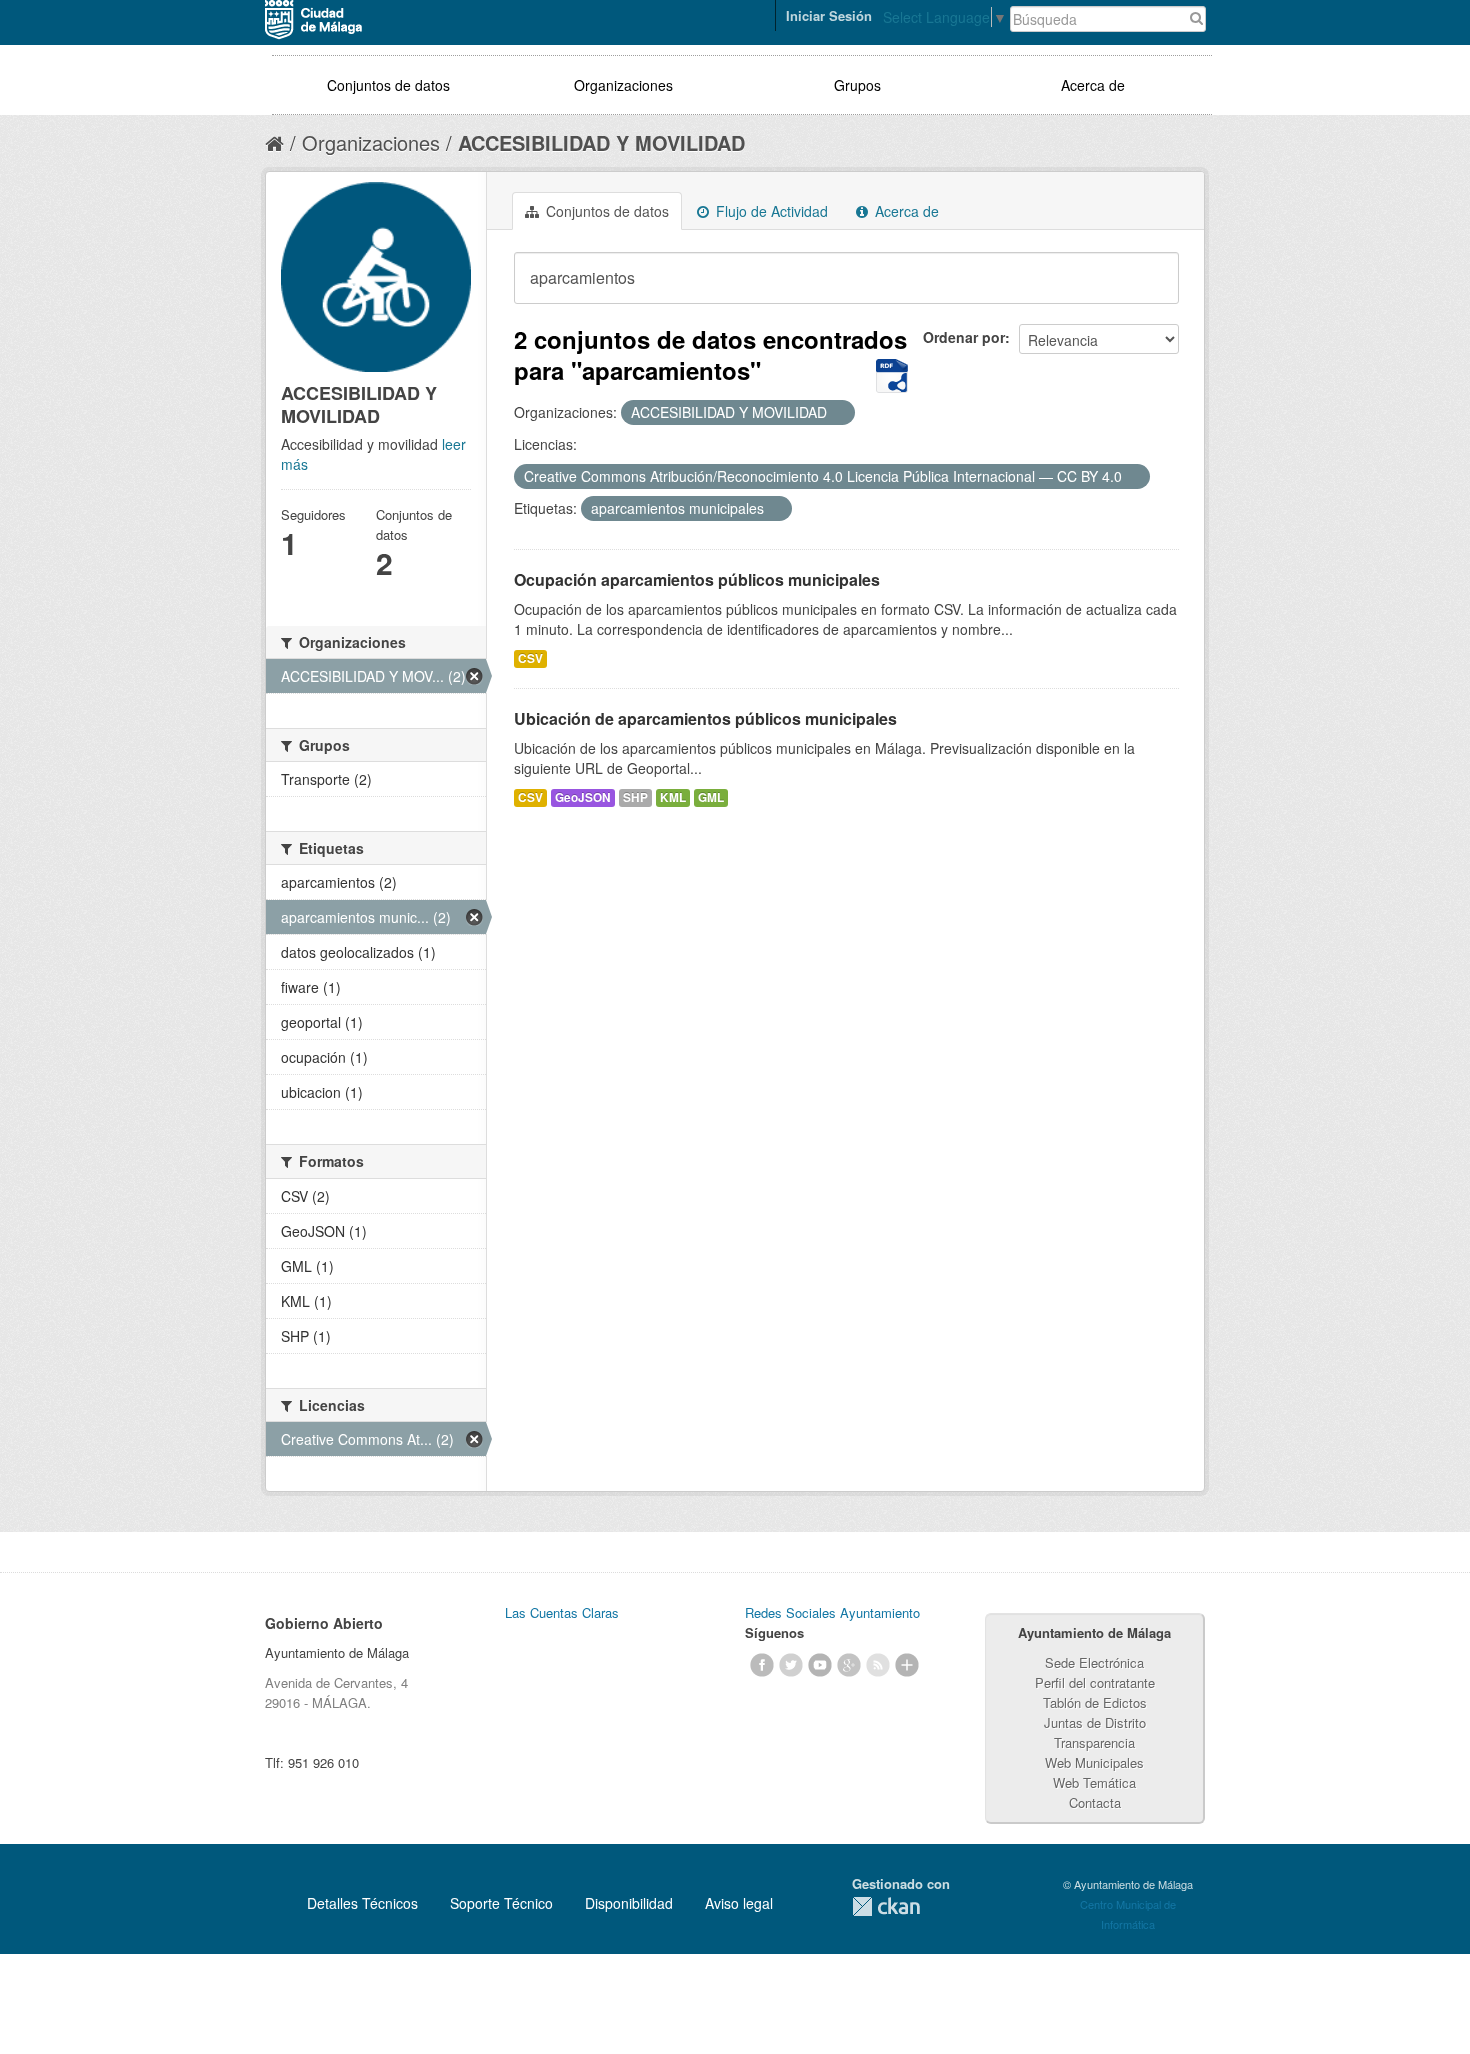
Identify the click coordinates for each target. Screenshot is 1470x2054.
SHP (635, 797)
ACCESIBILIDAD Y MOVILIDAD (601, 142)
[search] (1150, 289)
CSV (530, 658)
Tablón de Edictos (1095, 1702)
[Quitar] (838, 413)
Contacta (1095, 1802)
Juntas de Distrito (1095, 1722)
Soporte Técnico (501, 1903)
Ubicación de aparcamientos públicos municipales (705, 718)
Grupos (857, 85)
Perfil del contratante (1095, 1682)
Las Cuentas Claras (562, 1612)
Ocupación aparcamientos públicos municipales (697, 579)
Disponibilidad (629, 1903)
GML (711, 797)
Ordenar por (964, 337)
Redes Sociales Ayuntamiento (832, 1612)
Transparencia (1094, 1742)
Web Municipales (1094, 1762)
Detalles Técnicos (362, 1903)
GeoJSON (583, 797)
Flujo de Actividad (770, 211)
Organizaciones (623, 85)
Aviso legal (739, 1903)
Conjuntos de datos (388, 85)
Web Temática (1094, 1782)
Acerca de (1093, 85)
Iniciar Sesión (829, 15)
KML (673, 797)
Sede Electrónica (1094, 1662)
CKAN (886, 1906)
